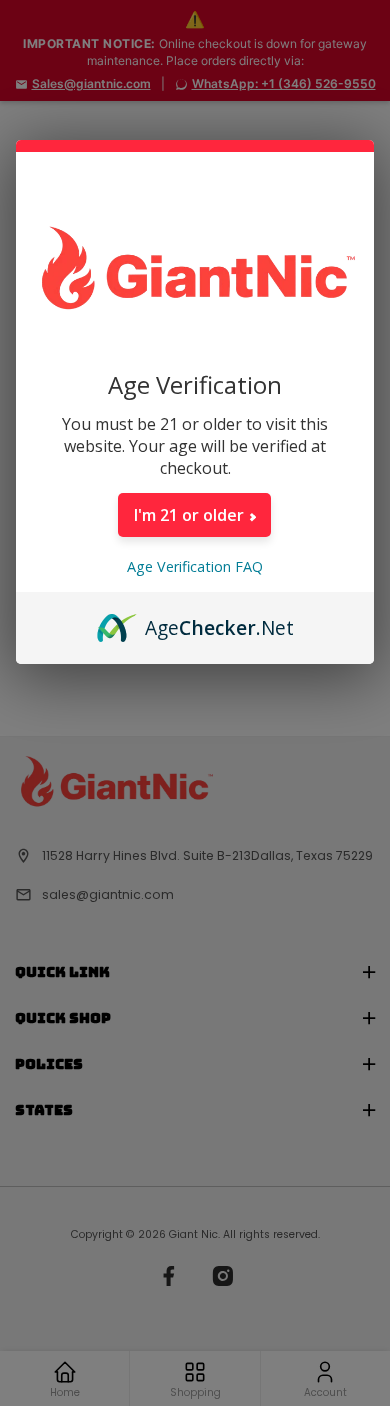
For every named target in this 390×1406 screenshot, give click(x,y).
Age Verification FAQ (195, 566)
